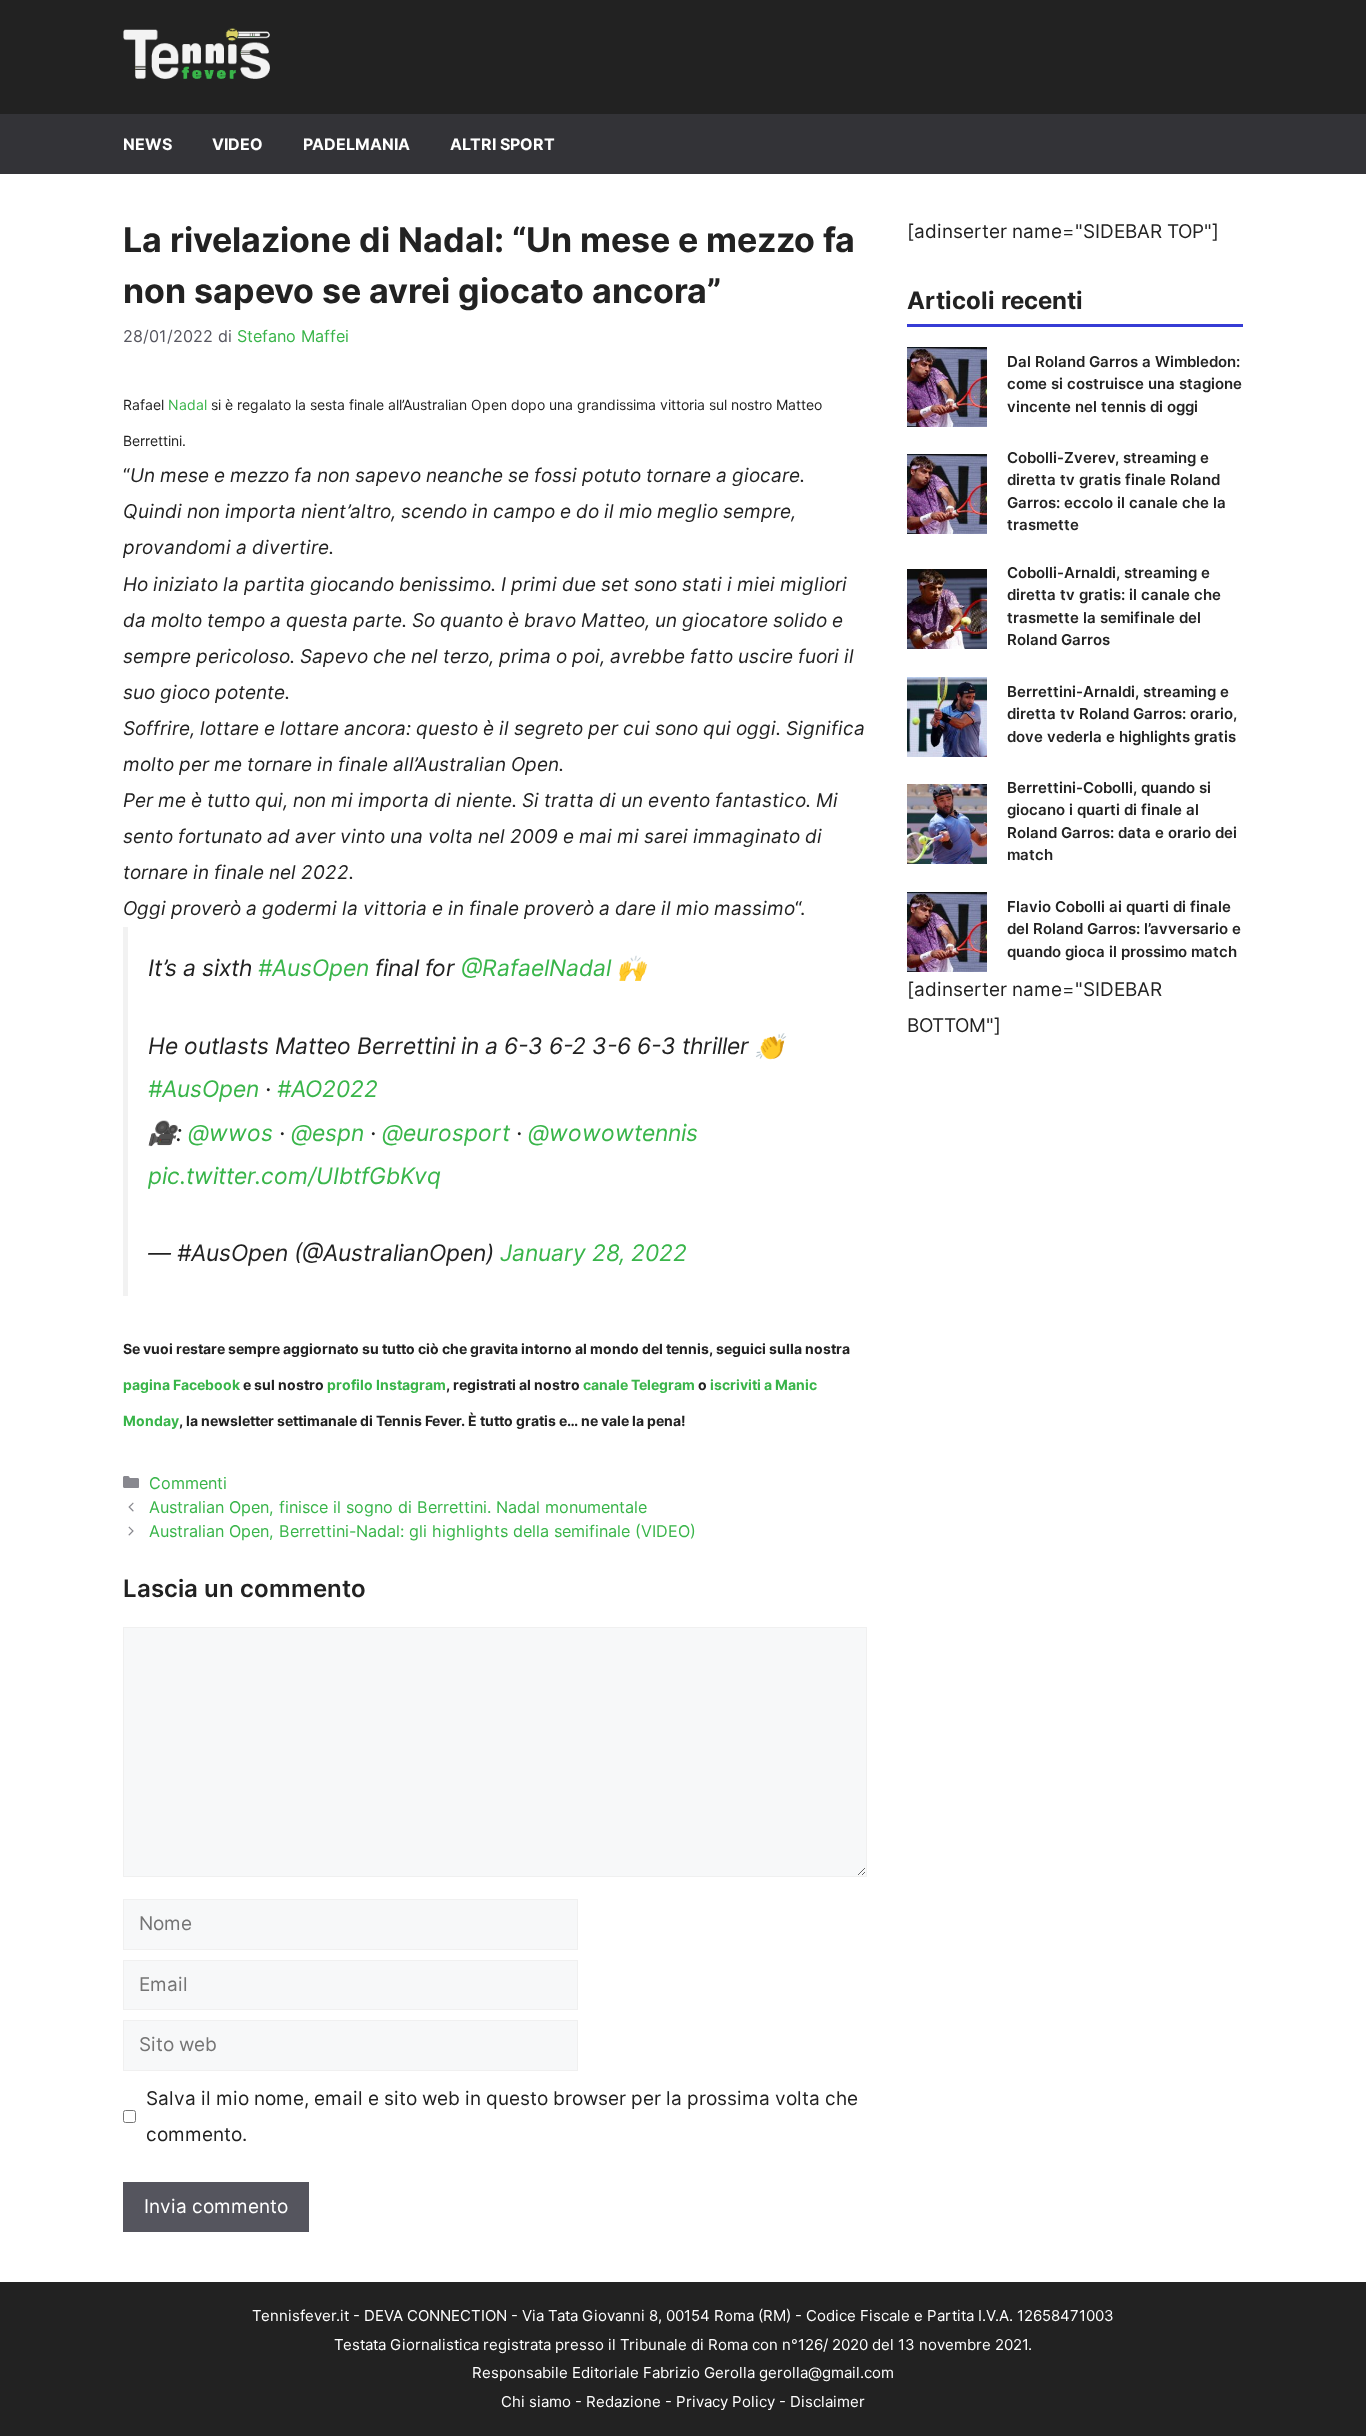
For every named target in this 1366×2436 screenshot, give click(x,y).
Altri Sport (502, 144)
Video (237, 144)
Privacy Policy (725, 2401)
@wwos (230, 1133)
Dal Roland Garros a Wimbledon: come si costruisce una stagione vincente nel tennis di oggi (1124, 384)
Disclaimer (827, 2401)
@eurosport (446, 1133)
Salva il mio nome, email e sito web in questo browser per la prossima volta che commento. (502, 2116)
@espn (327, 1133)
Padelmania (356, 144)
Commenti (188, 1483)
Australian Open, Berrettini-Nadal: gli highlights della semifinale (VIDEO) (422, 1531)
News (147, 144)
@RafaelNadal (536, 968)
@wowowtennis (613, 1133)
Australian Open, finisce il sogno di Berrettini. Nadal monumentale (398, 1507)
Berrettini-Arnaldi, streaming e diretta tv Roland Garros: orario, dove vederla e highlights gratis (1122, 714)
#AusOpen (313, 968)
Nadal (187, 404)
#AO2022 (327, 1089)
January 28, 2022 (593, 1253)
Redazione (623, 2401)
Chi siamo (536, 2401)
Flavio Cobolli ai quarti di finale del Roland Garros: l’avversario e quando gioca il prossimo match (1124, 929)
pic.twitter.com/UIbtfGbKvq (294, 1176)
